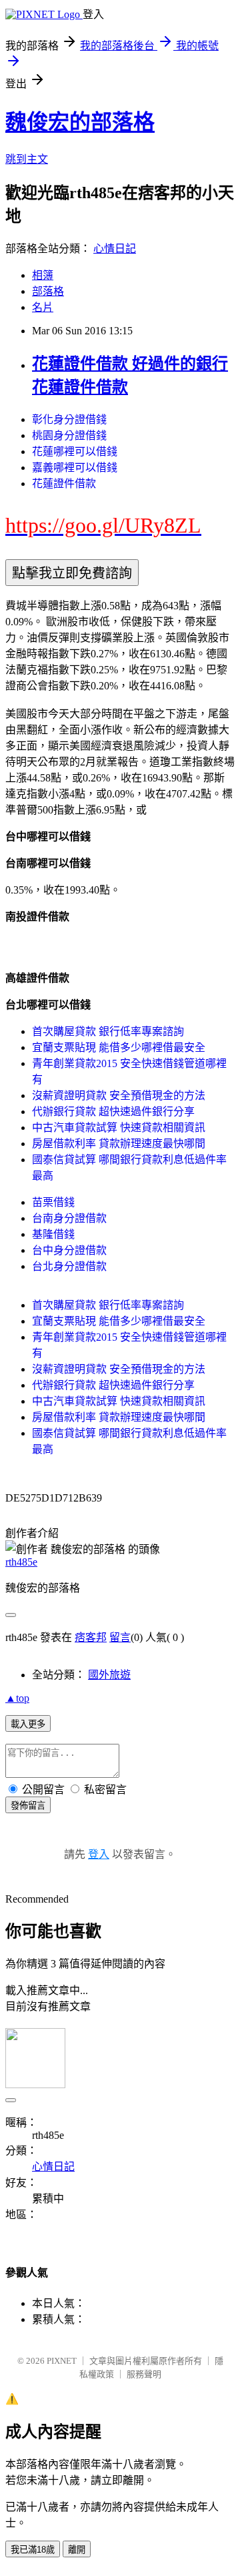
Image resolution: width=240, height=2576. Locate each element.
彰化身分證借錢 (69, 419)
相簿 (43, 275)
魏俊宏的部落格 (80, 122)
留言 (120, 1637)
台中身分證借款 (69, 1250)
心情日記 (115, 249)
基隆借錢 (53, 1234)
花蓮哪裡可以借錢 (75, 451)
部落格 (48, 291)
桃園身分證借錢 (69, 435)
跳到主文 (27, 159)
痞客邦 (91, 1637)
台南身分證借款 (69, 1218)
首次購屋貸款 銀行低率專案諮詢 (108, 1031)
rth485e (21, 1562)
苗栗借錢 (53, 1202)
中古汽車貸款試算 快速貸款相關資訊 (119, 1128)
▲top (17, 1698)
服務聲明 (144, 2374)
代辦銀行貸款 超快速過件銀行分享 (113, 1111)
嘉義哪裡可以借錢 (75, 467)
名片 (43, 307)
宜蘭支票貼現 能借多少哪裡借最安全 (119, 1047)
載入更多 (28, 1724)
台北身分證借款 (69, 1266)
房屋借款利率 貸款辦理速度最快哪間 (119, 1144)
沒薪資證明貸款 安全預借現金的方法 (119, 1095)
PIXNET (62, 2361)
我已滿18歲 (33, 2550)
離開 (77, 2550)
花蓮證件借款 (64, 484)
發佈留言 (28, 1806)
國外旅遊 (109, 1675)
